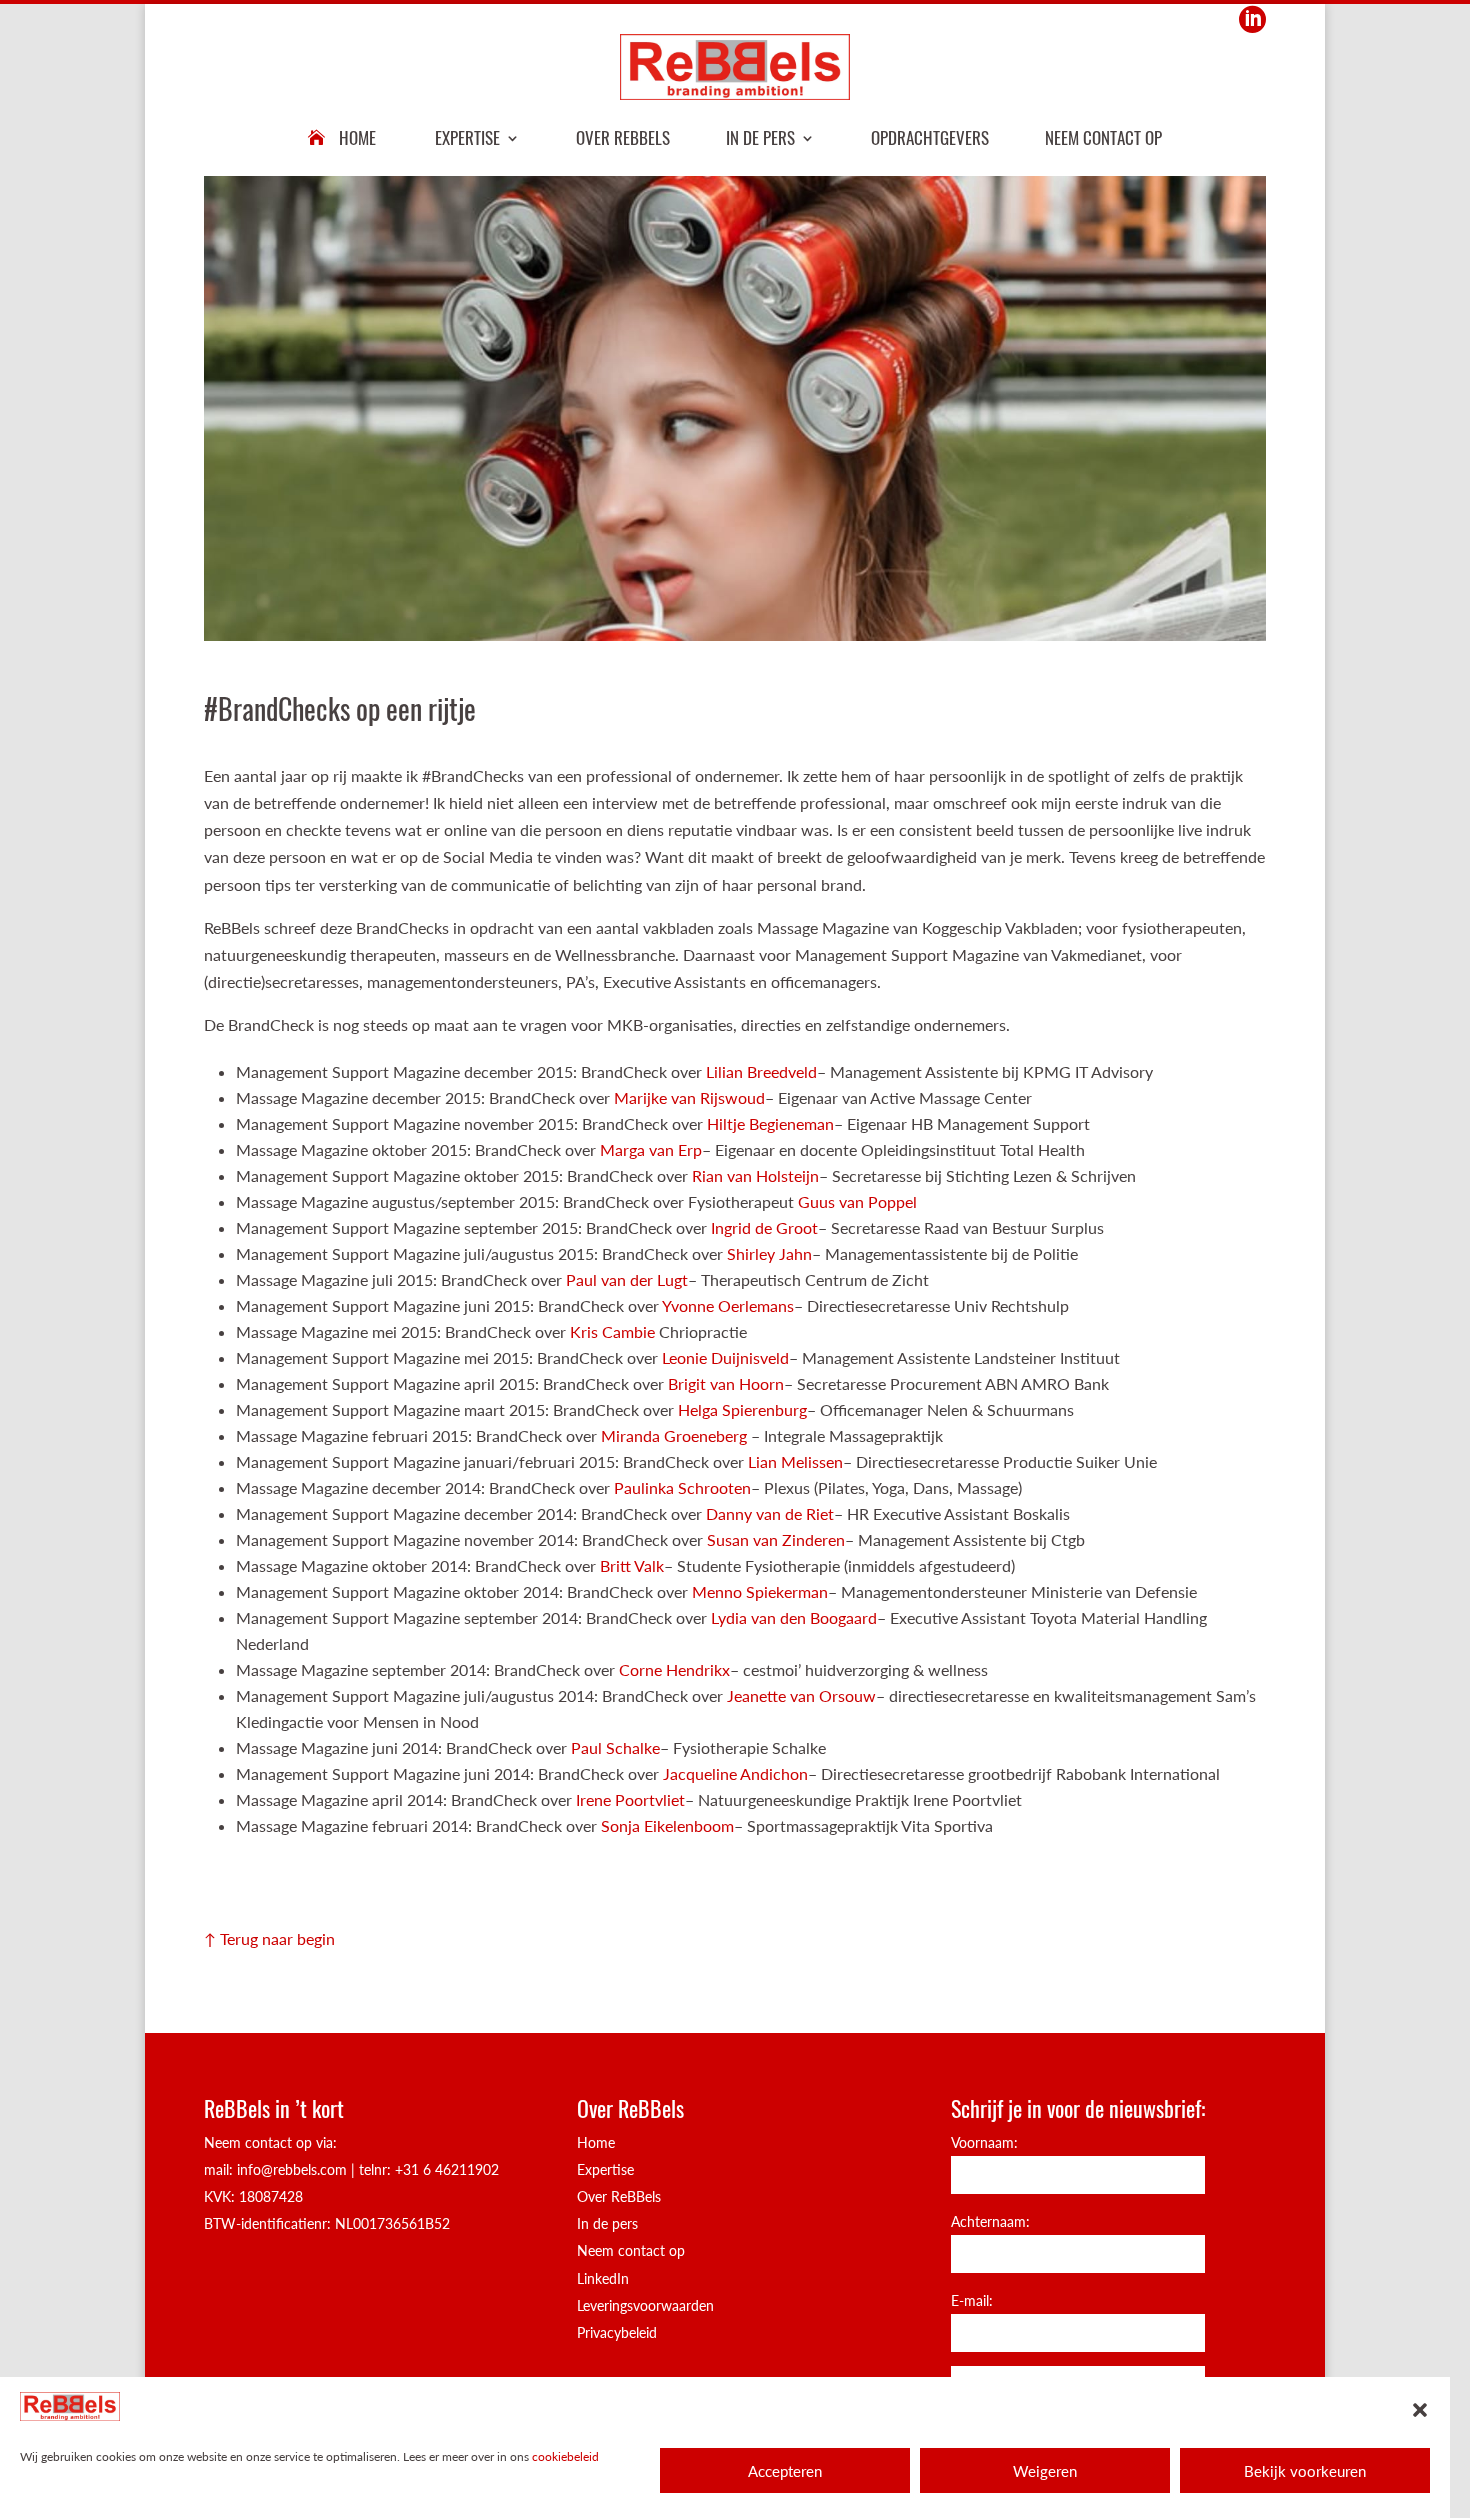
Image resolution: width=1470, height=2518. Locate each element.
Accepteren (785, 2471)
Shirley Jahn (769, 1253)
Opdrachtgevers (930, 137)
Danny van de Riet (770, 1513)
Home (357, 137)
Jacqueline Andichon (735, 1773)
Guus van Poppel (855, 1201)
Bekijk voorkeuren (1305, 2471)
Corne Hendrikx (674, 1669)
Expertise (467, 137)
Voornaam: (984, 2142)
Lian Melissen (795, 1461)
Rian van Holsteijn (755, 1175)
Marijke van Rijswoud (689, 1097)
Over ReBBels (623, 137)
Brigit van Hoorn (726, 1383)
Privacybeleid (617, 2332)
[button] (1420, 2410)
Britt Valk (632, 1565)
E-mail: (972, 2300)
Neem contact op (1103, 137)
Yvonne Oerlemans (728, 1305)
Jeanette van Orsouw (801, 1695)
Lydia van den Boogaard (794, 1617)
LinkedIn (603, 2278)
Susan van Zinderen (776, 1539)
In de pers (760, 137)
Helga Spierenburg (742, 1409)
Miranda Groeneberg (676, 1435)
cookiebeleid (565, 2456)
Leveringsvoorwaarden (645, 2305)
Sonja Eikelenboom (667, 1825)
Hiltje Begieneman (770, 1123)
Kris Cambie (612, 1331)
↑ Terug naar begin (269, 1938)
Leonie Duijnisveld (725, 1357)
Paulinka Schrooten (682, 1487)
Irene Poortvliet (630, 1799)
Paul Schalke (615, 1747)
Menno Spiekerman (760, 1591)
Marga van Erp (651, 1149)
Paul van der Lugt (627, 1279)
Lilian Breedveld (761, 1071)
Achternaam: (990, 2221)
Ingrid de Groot (764, 1227)
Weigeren (1045, 2471)
